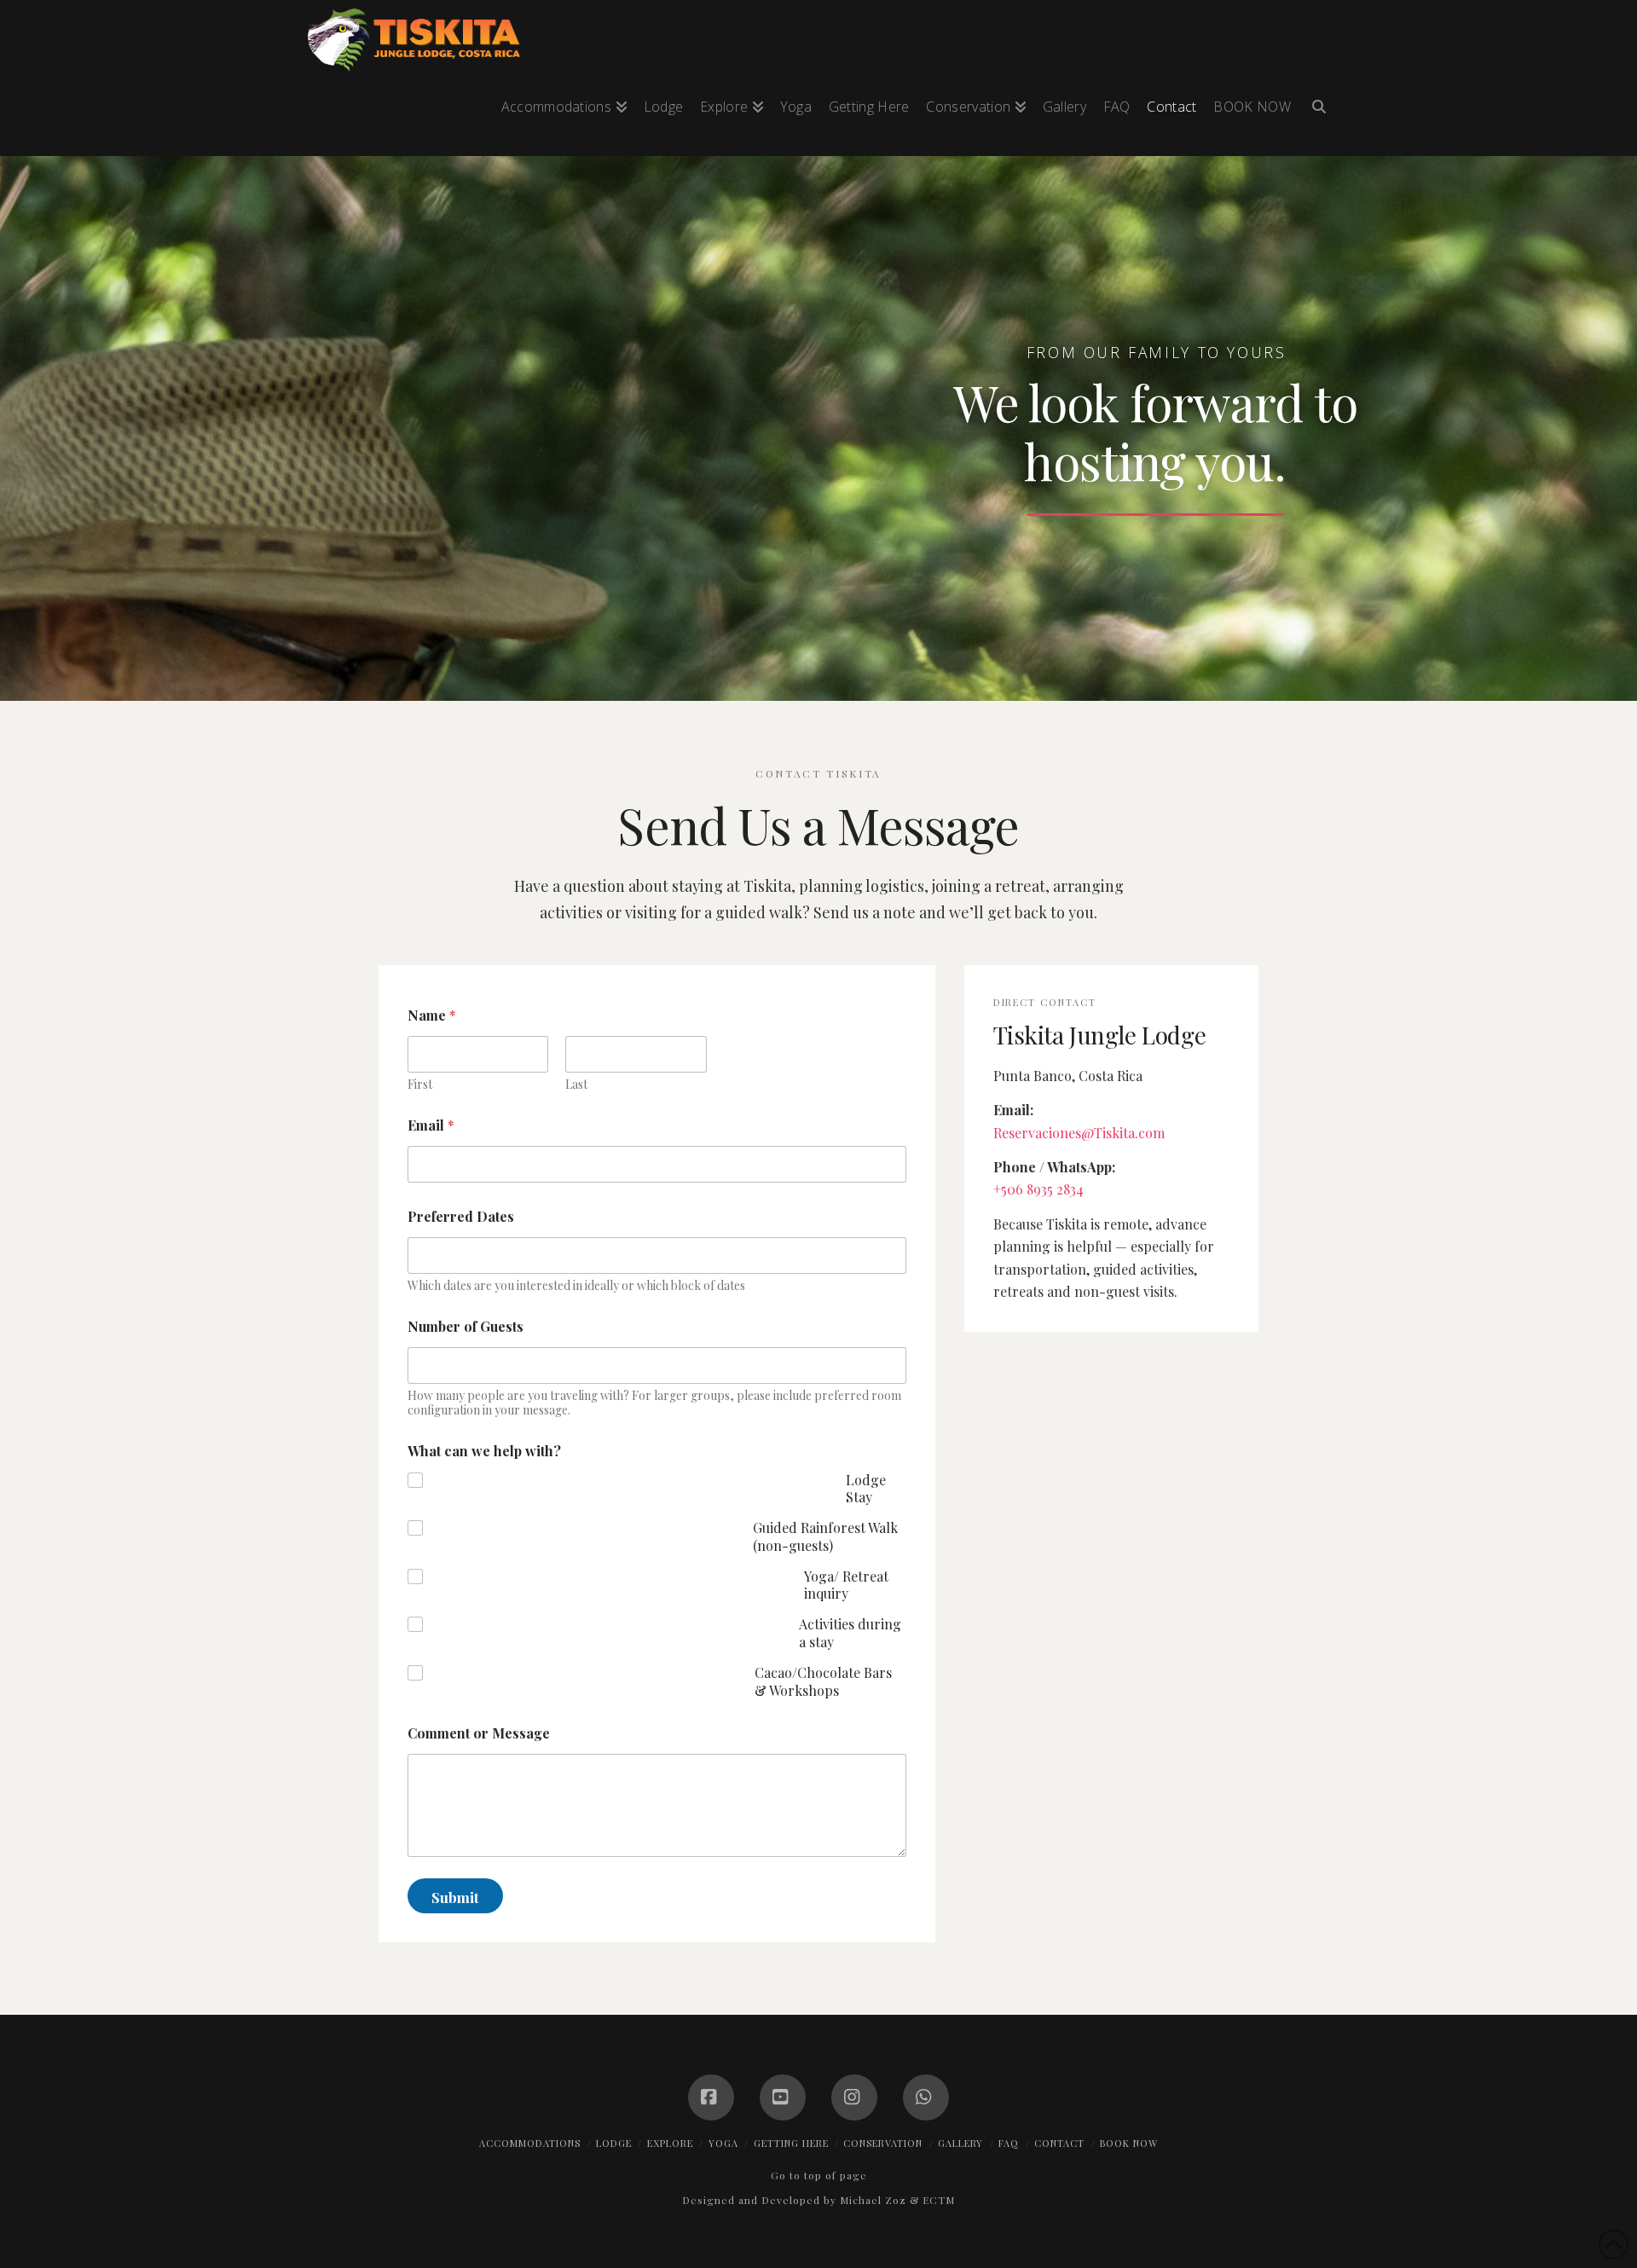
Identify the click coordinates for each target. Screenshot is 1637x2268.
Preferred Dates (461, 1216)
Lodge (614, 2143)
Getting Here (791, 2143)
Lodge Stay (866, 1489)
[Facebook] (711, 2097)
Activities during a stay (850, 1633)
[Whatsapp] (926, 2097)
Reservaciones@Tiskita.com (1079, 1133)
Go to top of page (819, 2175)
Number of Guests (466, 1326)
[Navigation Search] (1315, 114)
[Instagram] (854, 2097)
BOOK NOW (1129, 2143)
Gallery (960, 2143)
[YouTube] (783, 2097)
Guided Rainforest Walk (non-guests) (825, 1537)
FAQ (1009, 2143)
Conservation (883, 2143)
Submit (455, 1897)
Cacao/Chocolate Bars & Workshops (823, 1682)
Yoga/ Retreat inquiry (846, 1585)
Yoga (723, 2143)
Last (576, 1084)
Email (431, 1125)
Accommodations (530, 2143)
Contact (1059, 2143)
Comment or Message (479, 1733)
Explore (670, 2143)
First (420, 1084)
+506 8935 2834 (1038, 1189)
